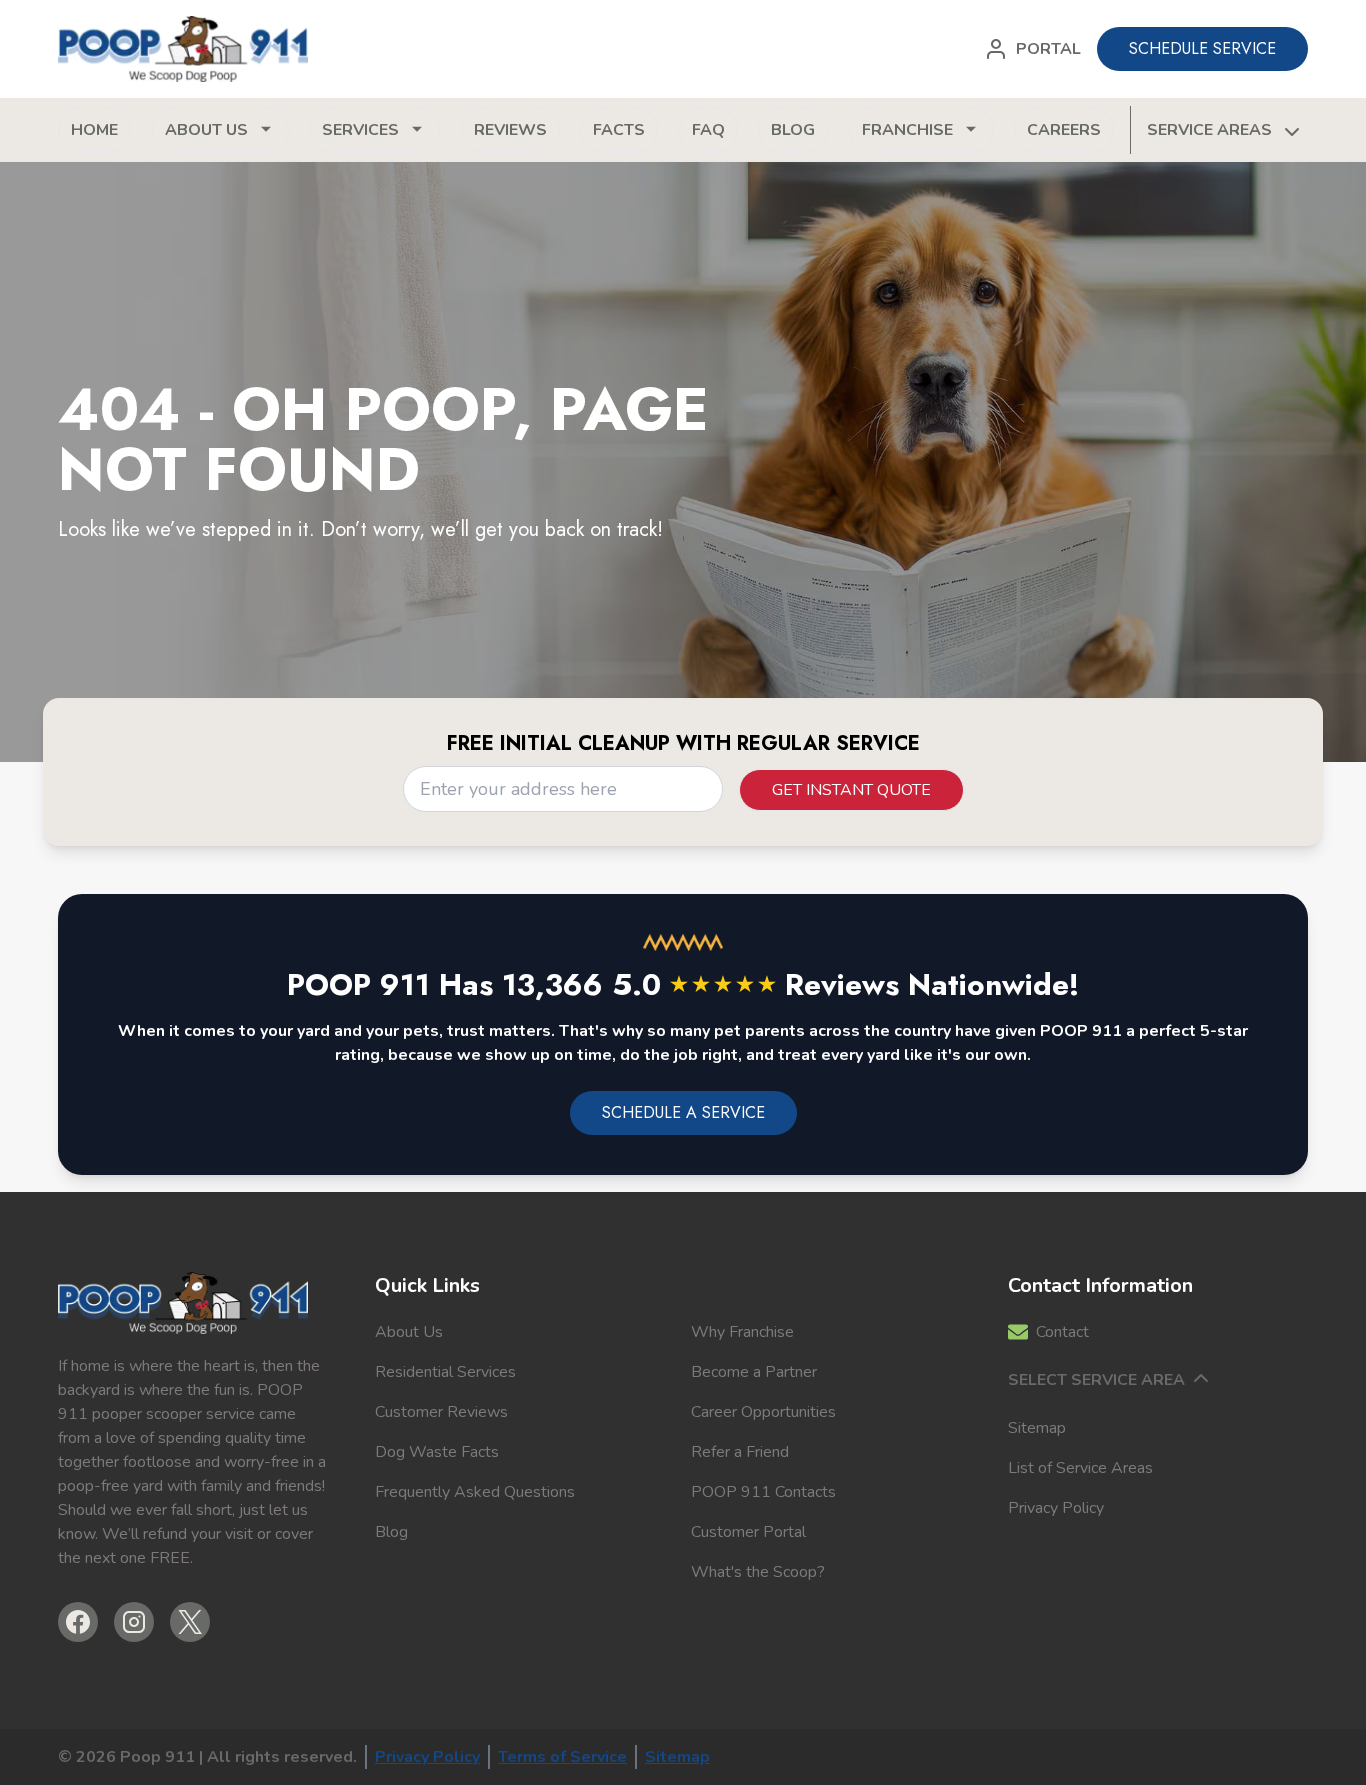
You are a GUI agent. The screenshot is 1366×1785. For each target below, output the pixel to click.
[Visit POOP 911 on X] (190, 1622)
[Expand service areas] (1290, 130)
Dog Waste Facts (437, 1452)
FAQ (708, 130)
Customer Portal (748, 1532)
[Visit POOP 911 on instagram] (134, 1622)
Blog (793, 130)
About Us (409, 1332)
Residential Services (445, 1372)
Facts (619, 130)
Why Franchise (742, 1332)
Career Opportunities (763, 1412)
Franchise (907, 130)
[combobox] (563, 789)
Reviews (510, 130)
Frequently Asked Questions (475, 1492)
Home (94, 130)
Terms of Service (562, 1757)
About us (206, 130)
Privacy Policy (1056, 1508)
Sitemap (1037, 1428)
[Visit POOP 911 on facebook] (78, 1622)
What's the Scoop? (758, 1572)
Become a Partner (754, 1372)
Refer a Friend (740, 1452)
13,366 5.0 (639, 984)
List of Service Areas (1080, 1468)
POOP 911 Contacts (763, 1492)
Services (360, 130)
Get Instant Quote (851, 790)
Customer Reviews (441, 1412)
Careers (1064, 130)
